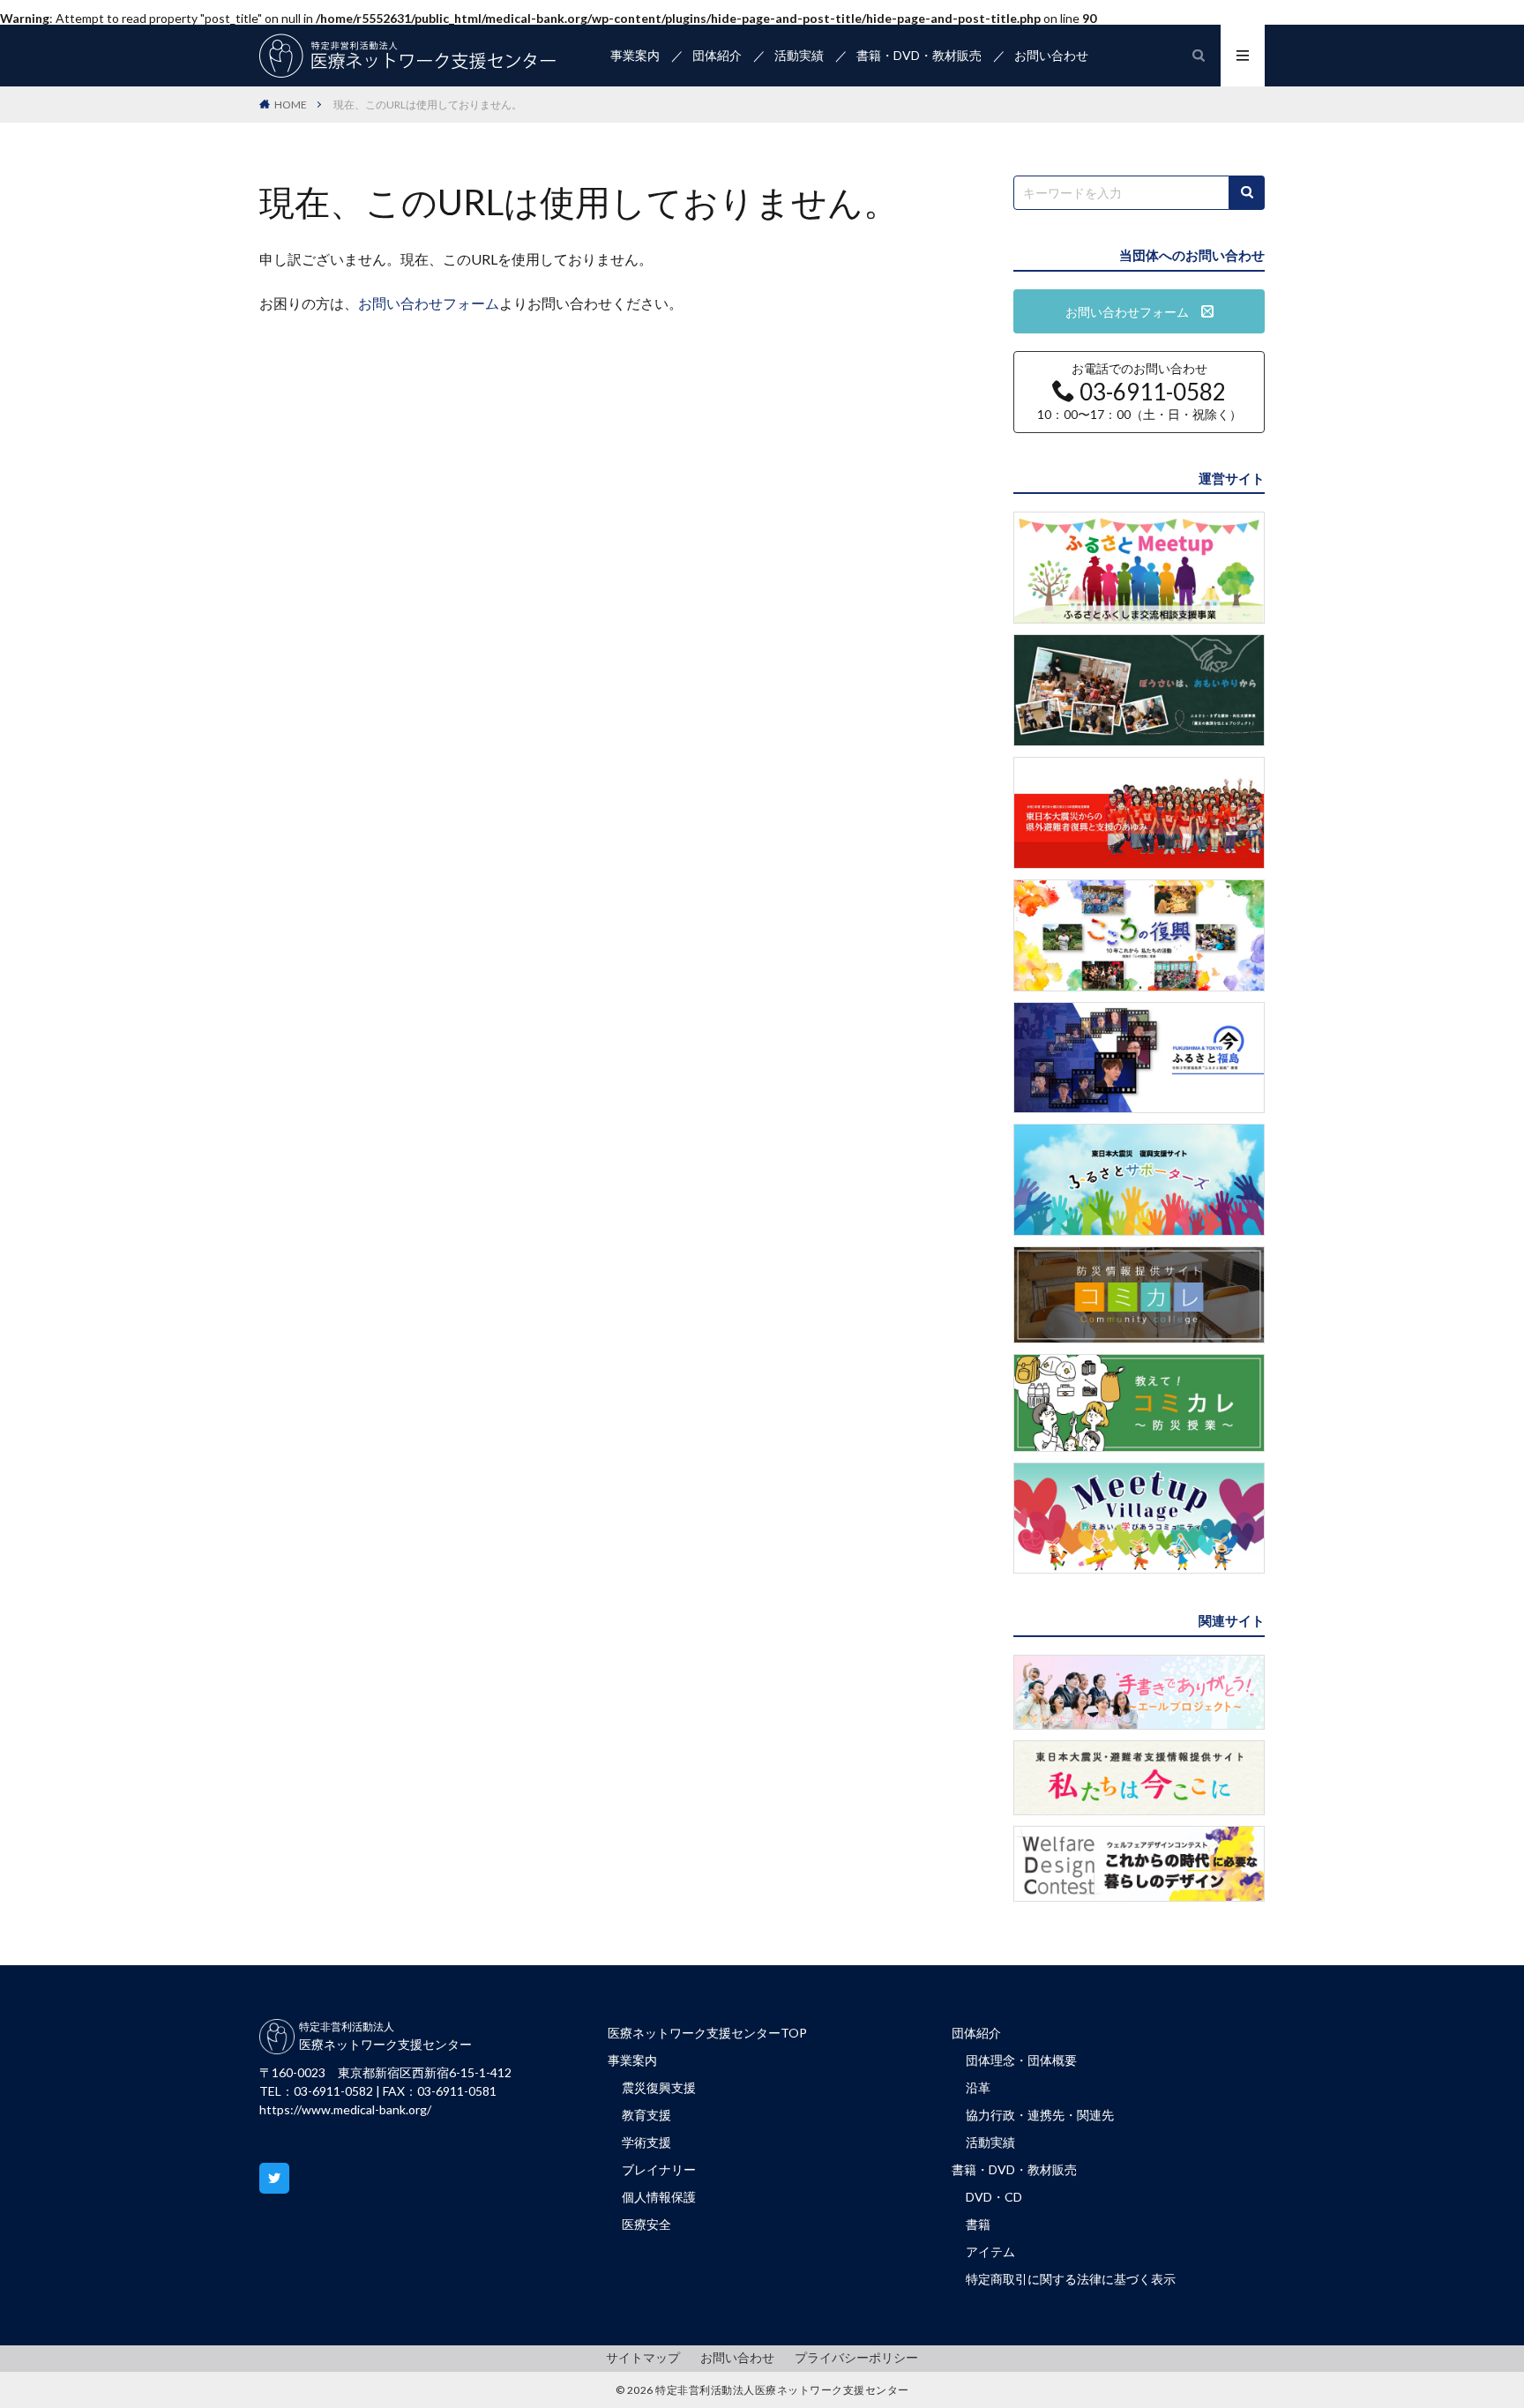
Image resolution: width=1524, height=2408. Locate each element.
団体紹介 (717, 55)
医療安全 (646, 2224)
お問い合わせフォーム (429, 303)
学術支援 (646, 2142)
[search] (1247, 193)
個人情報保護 (659, 2197)
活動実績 (799, 55)
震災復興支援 (659, 2087)
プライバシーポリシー (856, 2357)
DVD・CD (994, 2197)
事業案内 (635, 55)
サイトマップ (643, 2357)
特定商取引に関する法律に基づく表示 (1071, 2279)
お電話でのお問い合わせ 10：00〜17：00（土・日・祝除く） (1139, 392)
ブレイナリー (659, 2169)
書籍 (978, 2224)
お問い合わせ (1051, 55)
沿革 (978, 2087)
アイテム (990, 2251)
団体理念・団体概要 (1021, 2060)
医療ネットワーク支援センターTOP (707, 2033)
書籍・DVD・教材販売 (919, 55)
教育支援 (646, 2115)
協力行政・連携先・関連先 (1040, 2115)
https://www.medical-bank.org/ (345, 2109)
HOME (291, 105)
